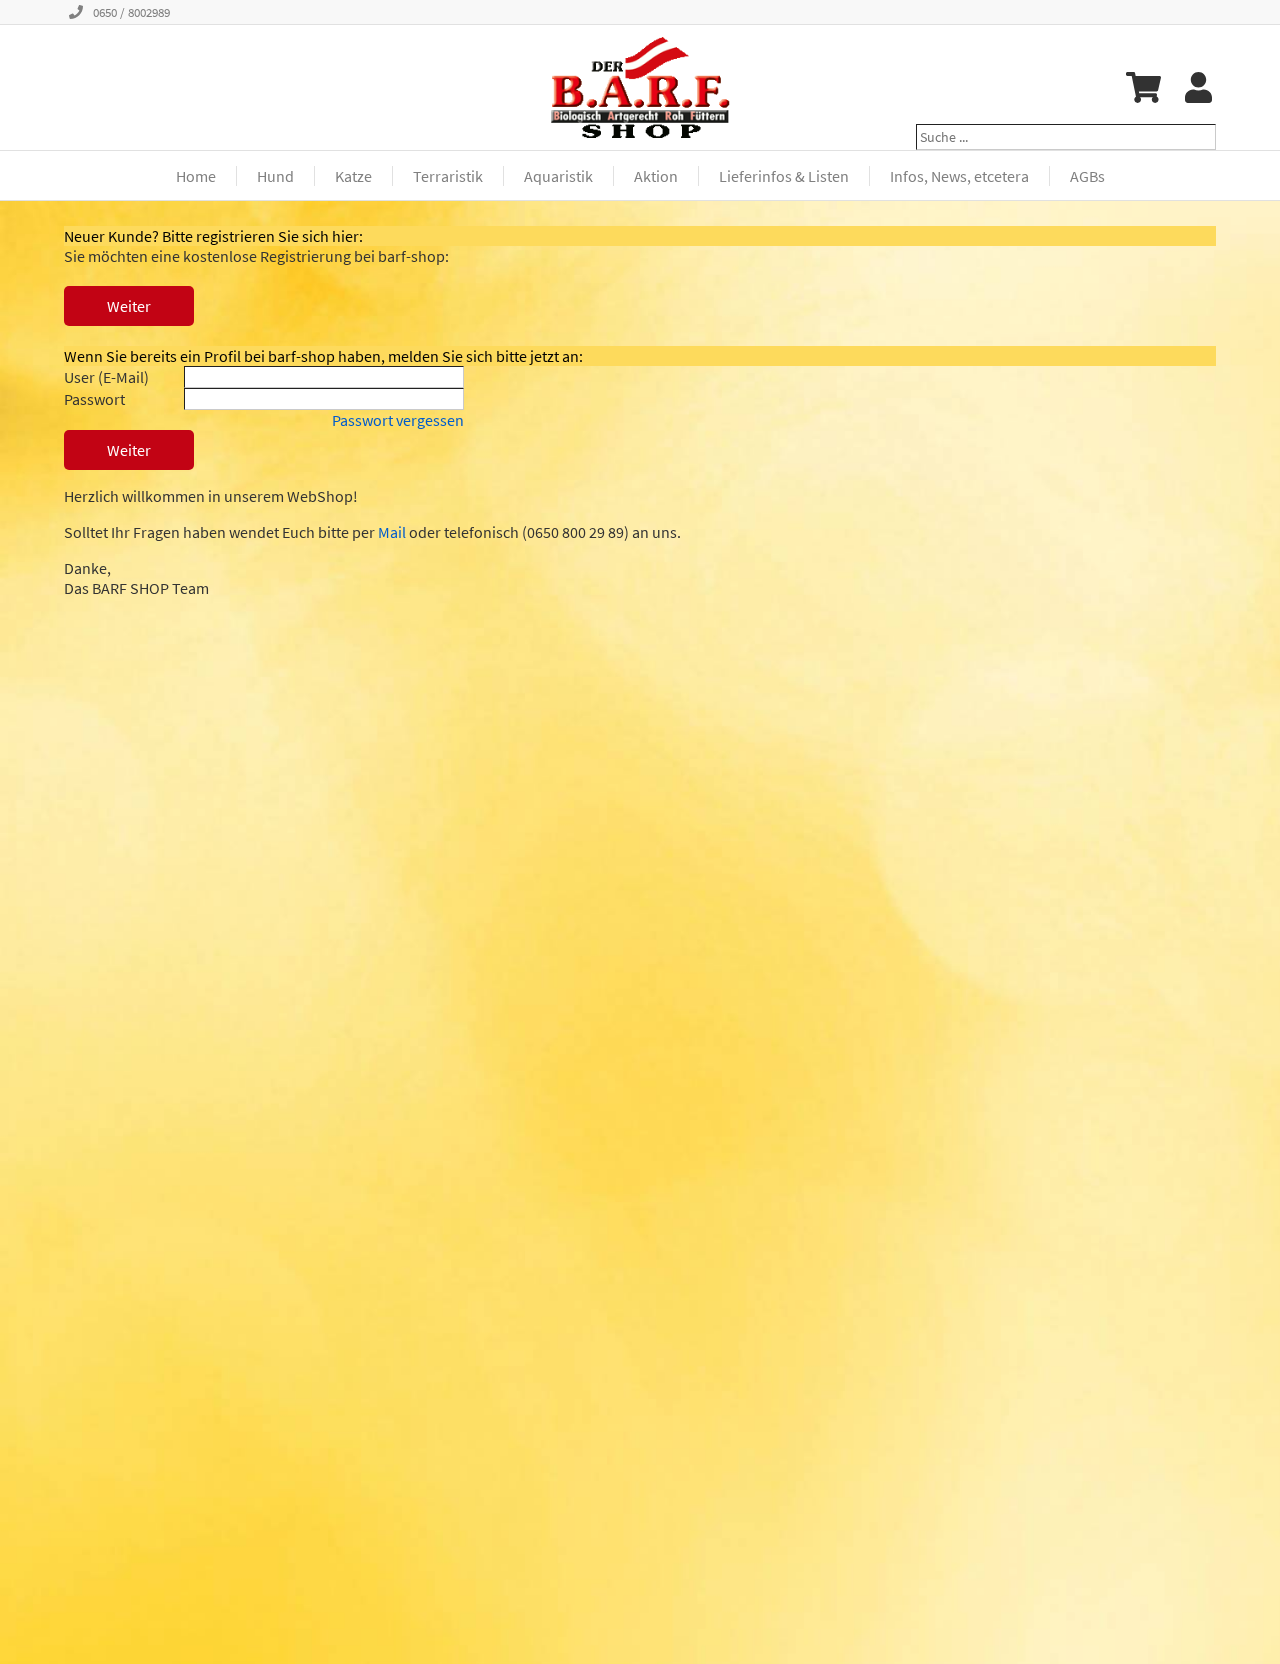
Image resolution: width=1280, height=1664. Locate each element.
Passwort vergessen (398, 420)
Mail (392, 532)
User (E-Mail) (106, 377)
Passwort (94, 399)
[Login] (1198, 87)
